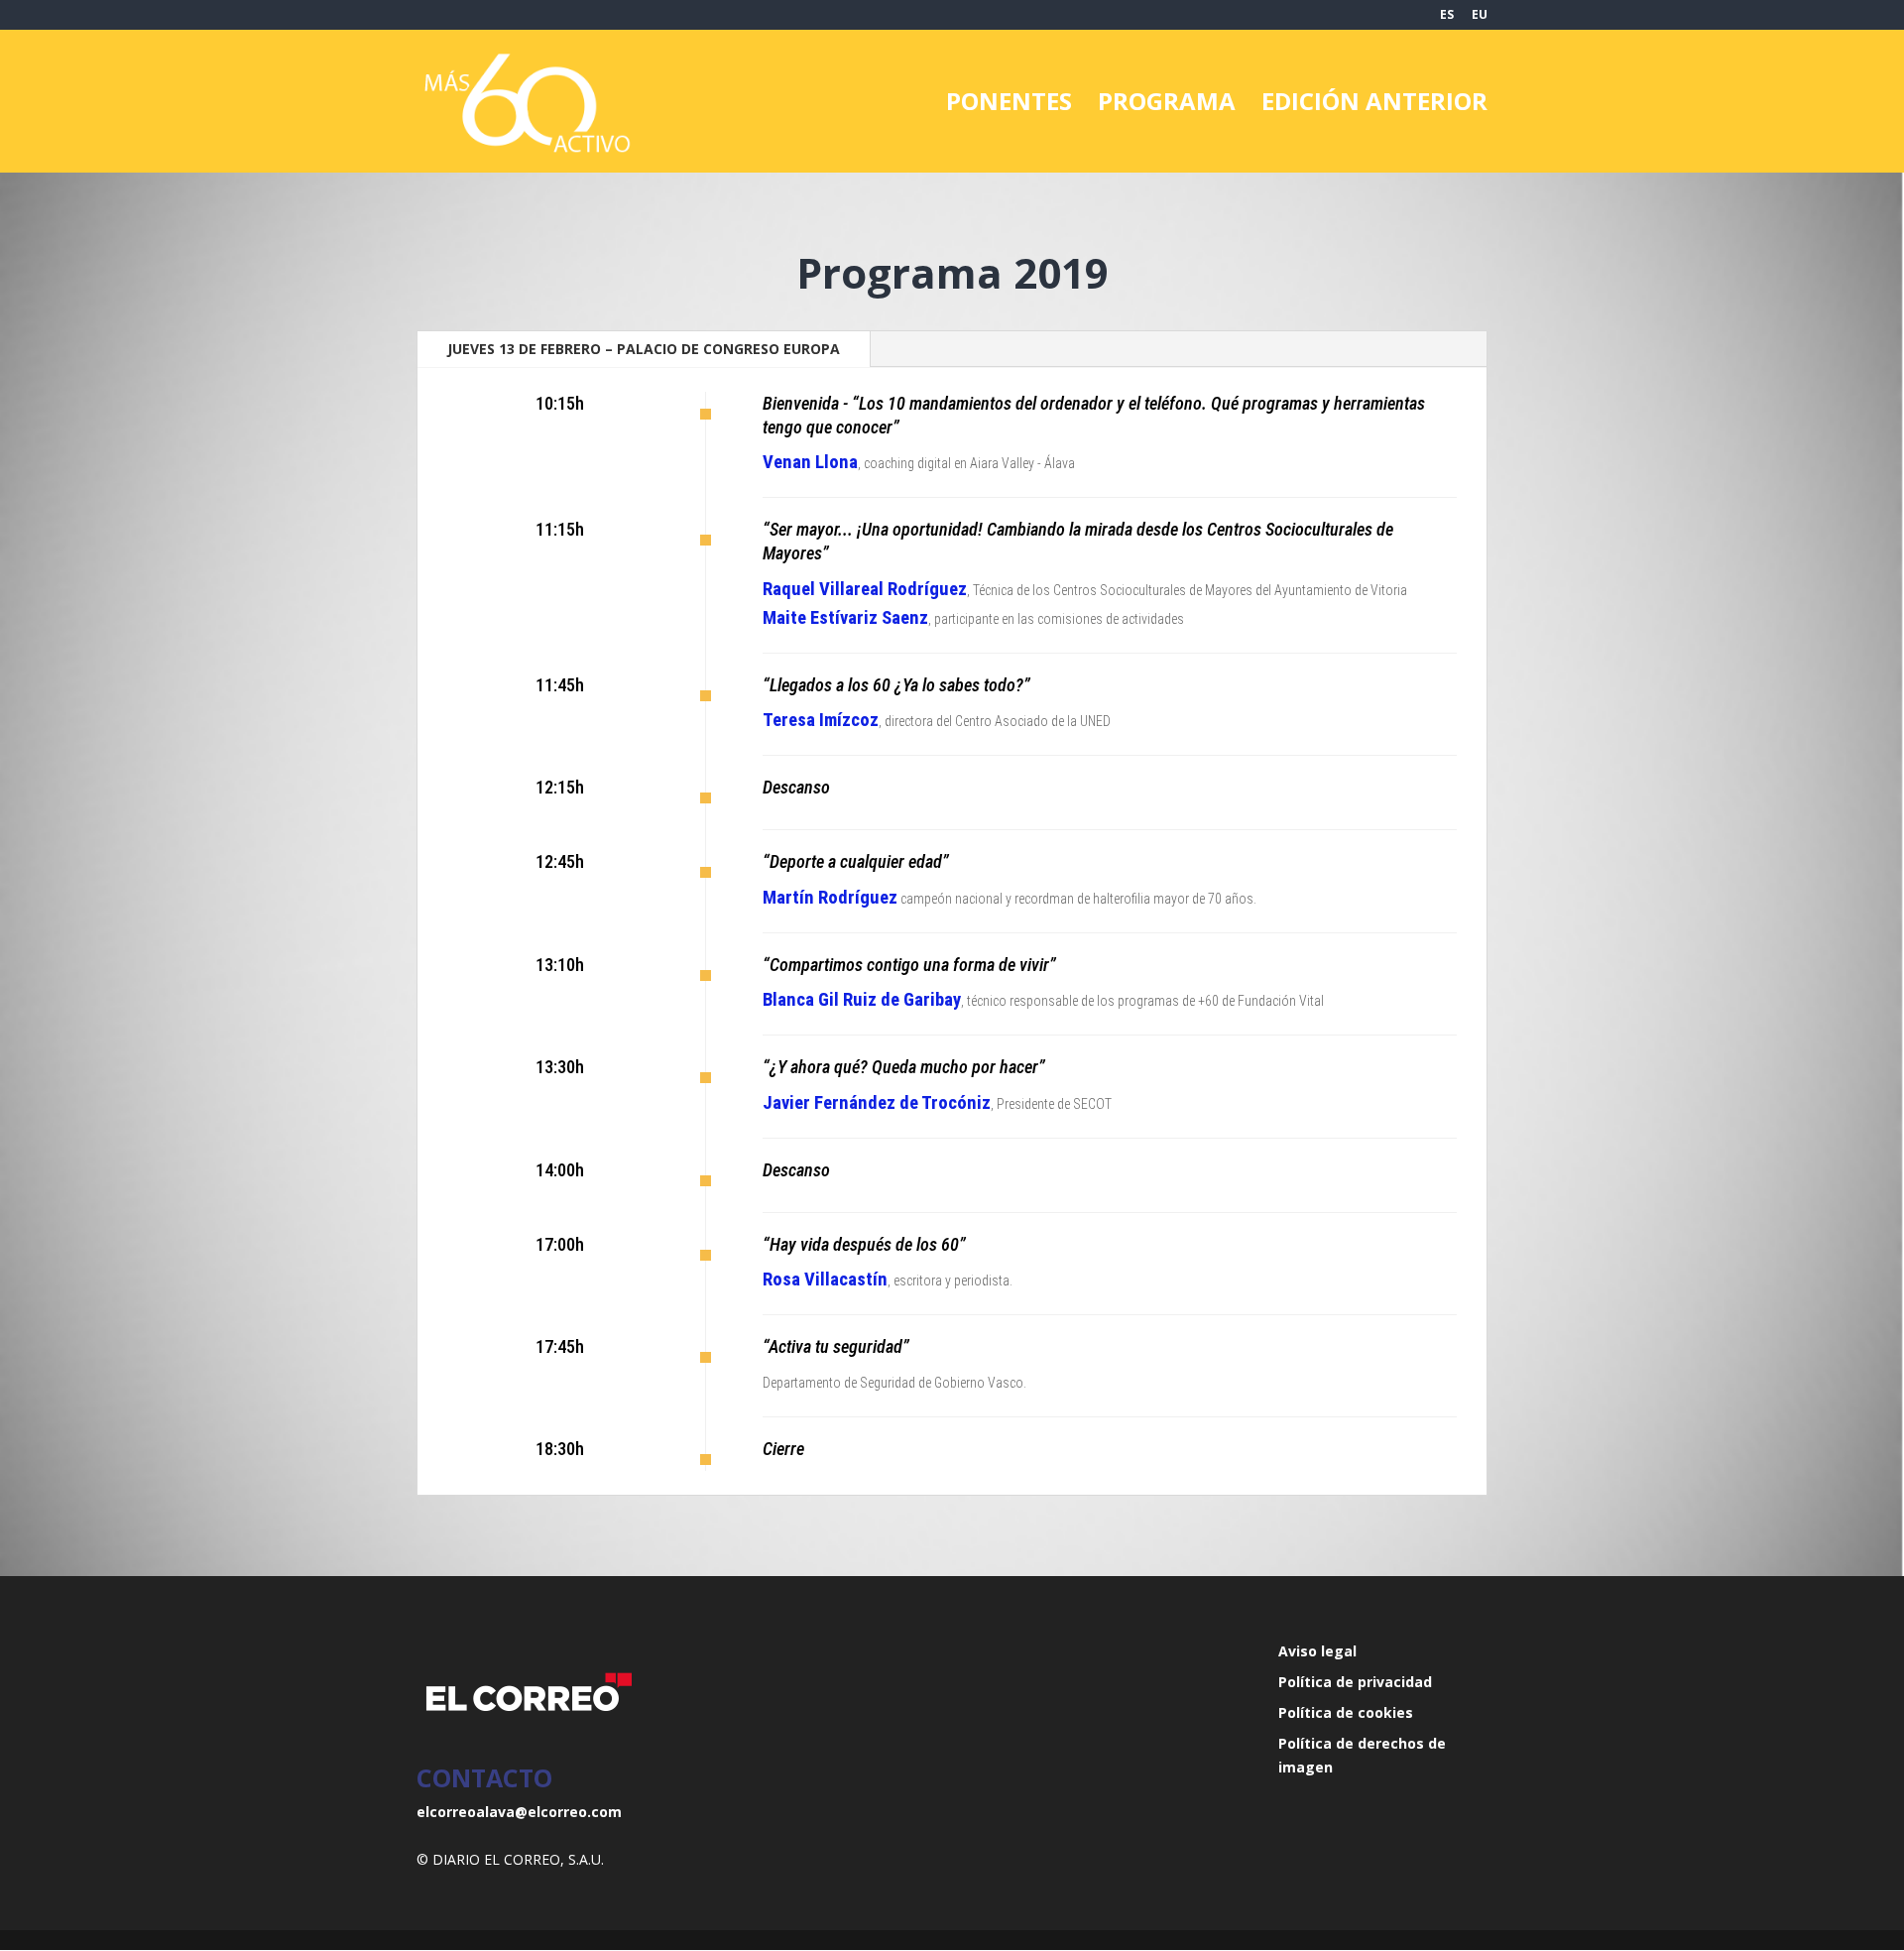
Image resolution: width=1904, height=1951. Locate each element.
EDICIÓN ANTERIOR (1374, 106)
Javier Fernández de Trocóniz (877, 1103)
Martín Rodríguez (830, 898)
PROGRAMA (1167, 106)
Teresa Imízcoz (821, 720)
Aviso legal (1317, 1651)
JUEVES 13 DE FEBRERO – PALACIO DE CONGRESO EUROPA (644, 349)
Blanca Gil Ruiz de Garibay (862, 1000)
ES (1447, 16)
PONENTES (1009, 106)
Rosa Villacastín (825, 1280)
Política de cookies (1346, 1712)
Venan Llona (810, 462)
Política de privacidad (1355, 1682)
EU (1480, 16)
